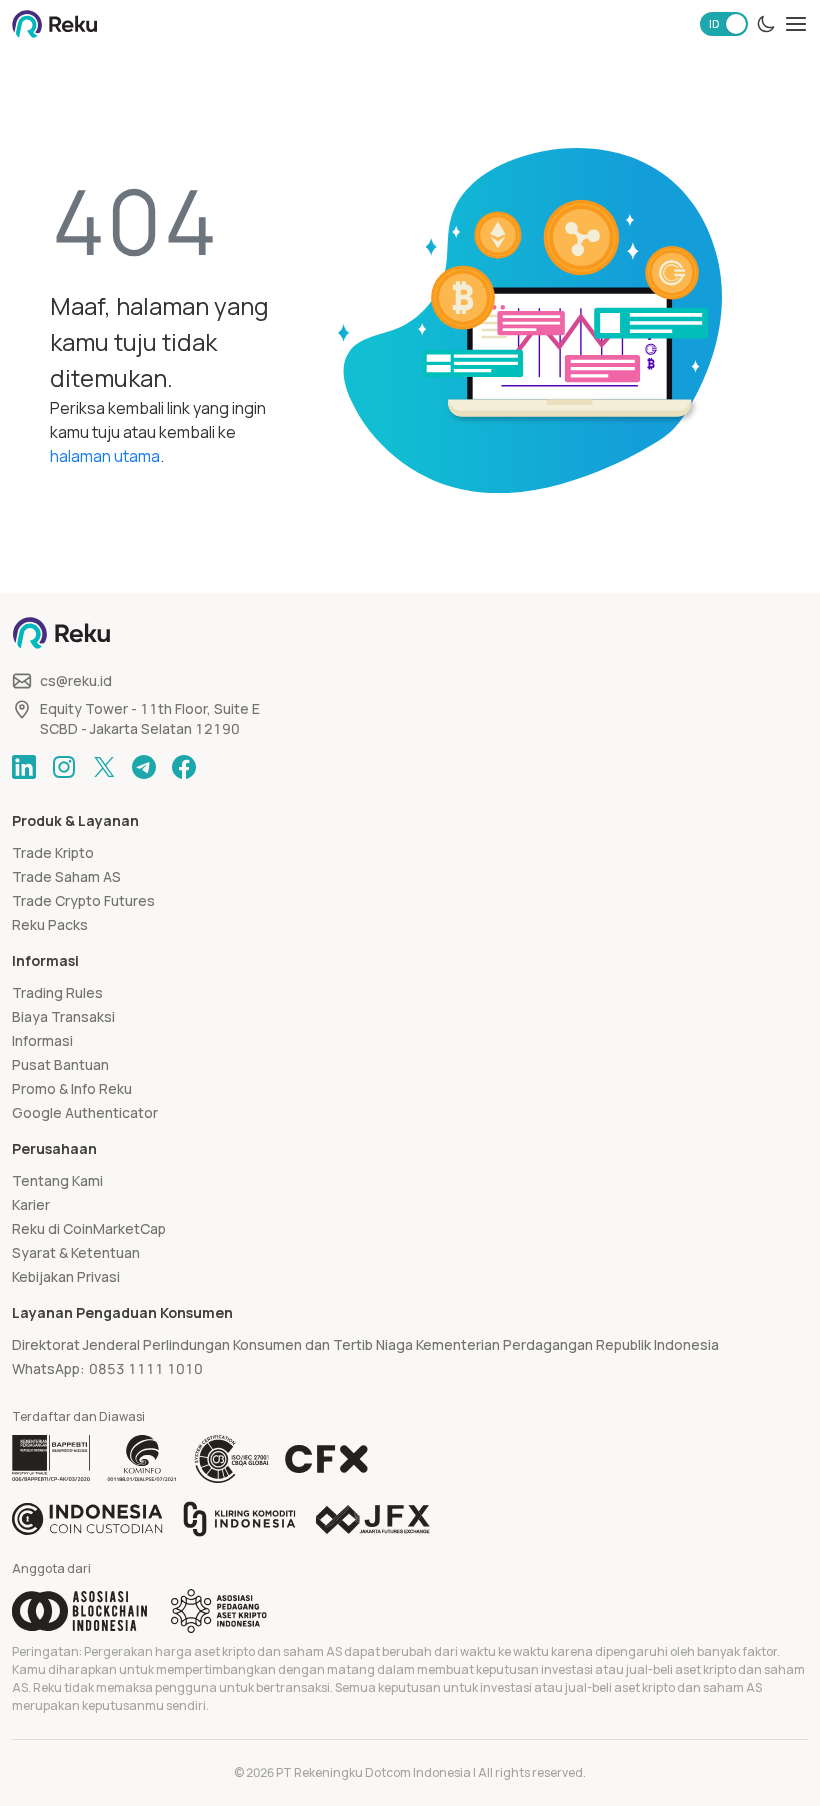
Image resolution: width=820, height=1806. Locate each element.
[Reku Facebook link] (184, 767)
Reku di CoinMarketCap (89, 1228)
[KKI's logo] (239, 1519)
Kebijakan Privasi (66, 1276)
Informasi (42, 1040)
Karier (31, 1204)
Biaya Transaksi (63, 1016)
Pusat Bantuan (60, 1064)
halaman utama (105, 456)
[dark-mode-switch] (766, 24)
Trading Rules (57, 992)
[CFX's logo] (326, 1459)
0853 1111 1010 (146, 1368)
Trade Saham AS (66, 876)
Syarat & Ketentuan (76, 1252)
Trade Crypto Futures (83, 900)
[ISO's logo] (231, 1459)
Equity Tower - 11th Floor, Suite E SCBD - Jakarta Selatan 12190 (150, 718)
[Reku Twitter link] (104, 767)
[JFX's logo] (373, 1519)
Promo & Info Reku (72, 1088)
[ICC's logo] (87, 1519)
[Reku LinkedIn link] (24, 767)
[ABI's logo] (79, 1611)
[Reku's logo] (54, 24)
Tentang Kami (57, 1180)
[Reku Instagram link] (64, 767)
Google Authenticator (85, 1112)
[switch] (724, 24)
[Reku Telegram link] (144, 767)
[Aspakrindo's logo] (219, 1611)
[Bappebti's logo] (51, 1459)
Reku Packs (50, 924)
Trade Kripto (53, 852)
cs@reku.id (76, 680)
